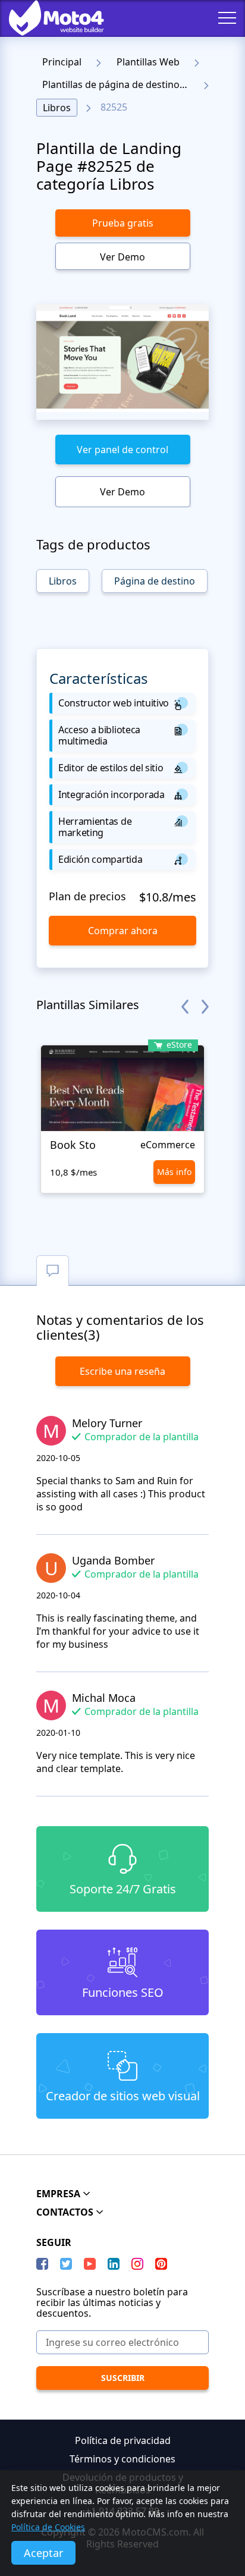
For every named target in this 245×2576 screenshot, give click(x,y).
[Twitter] (66, 2264)
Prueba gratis (123, 223)
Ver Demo (122, 257)
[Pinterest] (161, 2264)
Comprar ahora (123, 931)
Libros (57, 108)
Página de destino (155, 581)
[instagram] (137, 2264)
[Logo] (48, 18)
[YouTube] (90, 2264)
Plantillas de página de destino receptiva (119, 84)
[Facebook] (42, 2264)
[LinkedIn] (114, 2264)
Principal (62, 62)
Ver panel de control (122, 450)
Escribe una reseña (122, 1371)
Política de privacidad (123, 2440)
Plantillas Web (148, 62)
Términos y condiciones (122, 2459)
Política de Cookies (48, 2527)
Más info (174, 1172)
